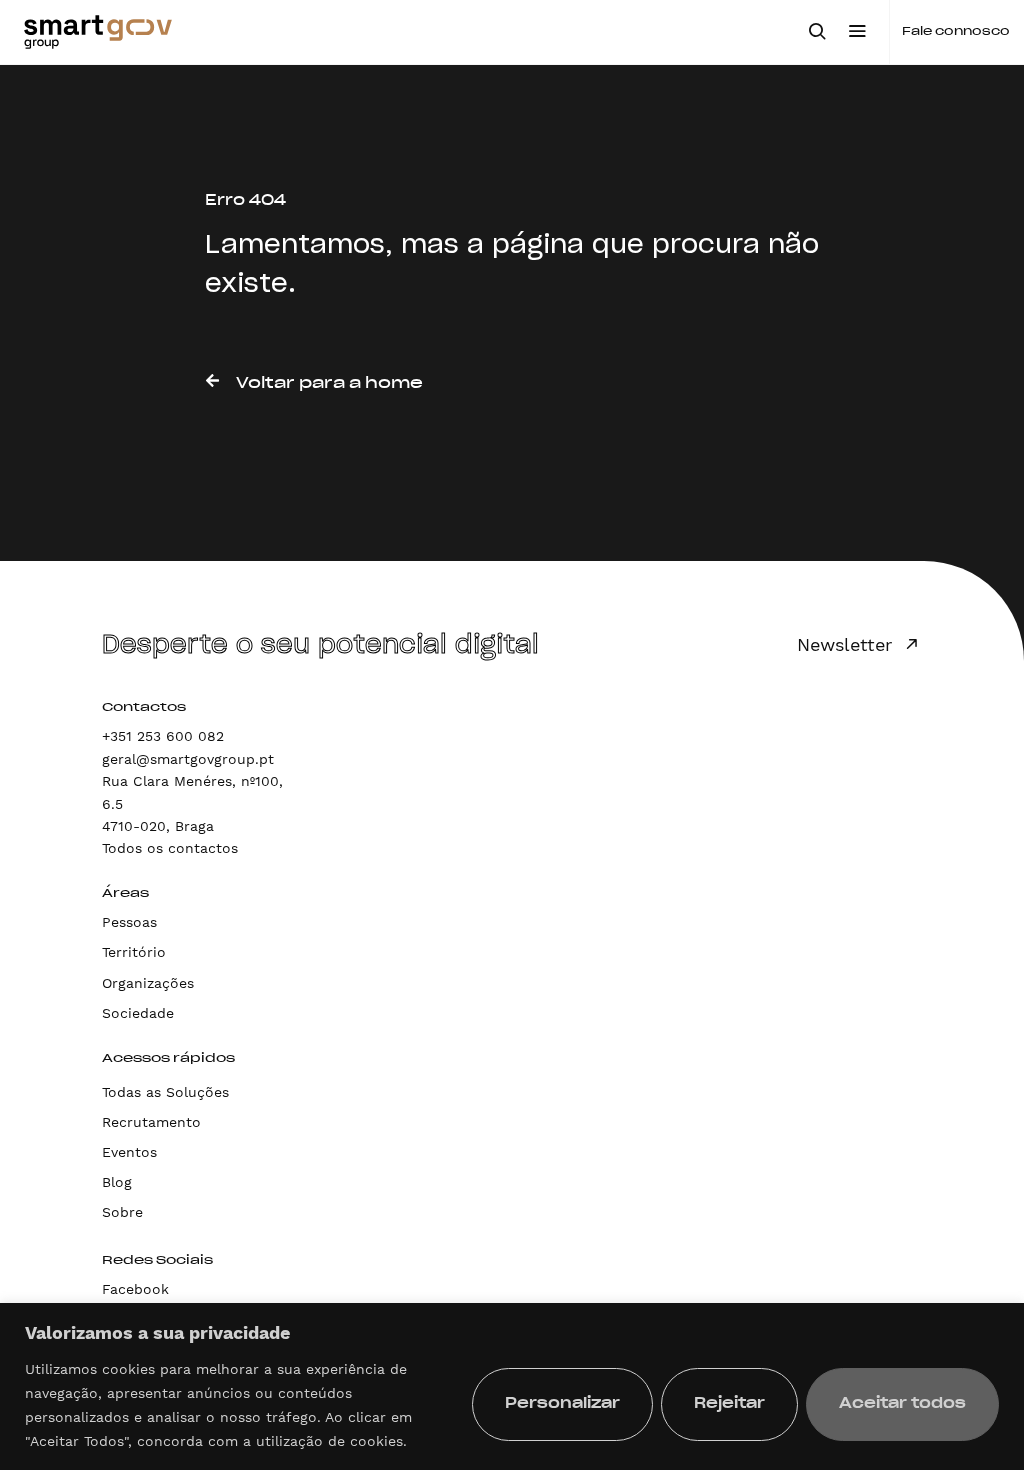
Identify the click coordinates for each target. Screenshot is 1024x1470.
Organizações (148, 983)
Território (134, 952)
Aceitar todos (902, 1404)
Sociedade (138, 1013)
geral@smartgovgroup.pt (188, 759)
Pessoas (129, 922)
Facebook (135, 1289)
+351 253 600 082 (163, 736)
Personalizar (562, 1404)
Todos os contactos (170, 848)
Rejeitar (729, 1404)
